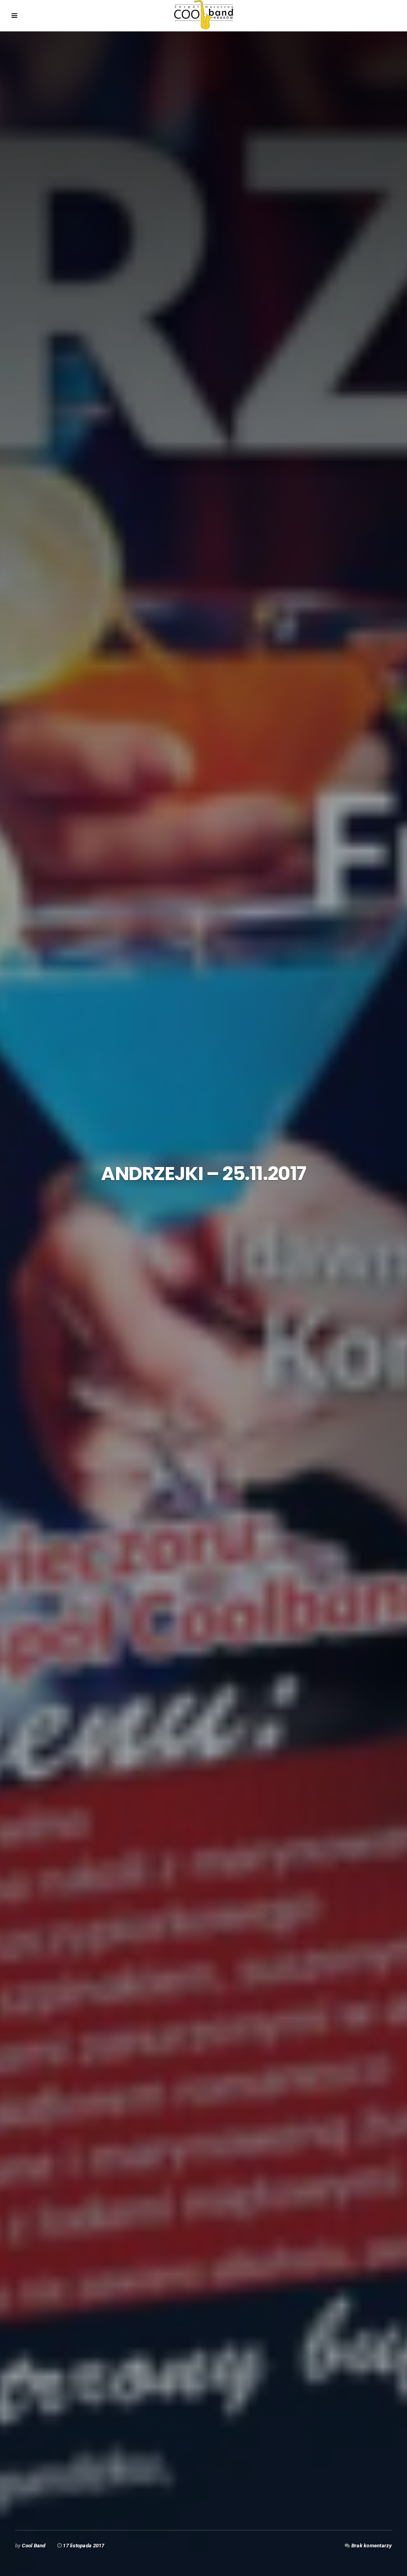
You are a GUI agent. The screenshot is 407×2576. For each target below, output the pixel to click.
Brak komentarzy (372, 2546)
